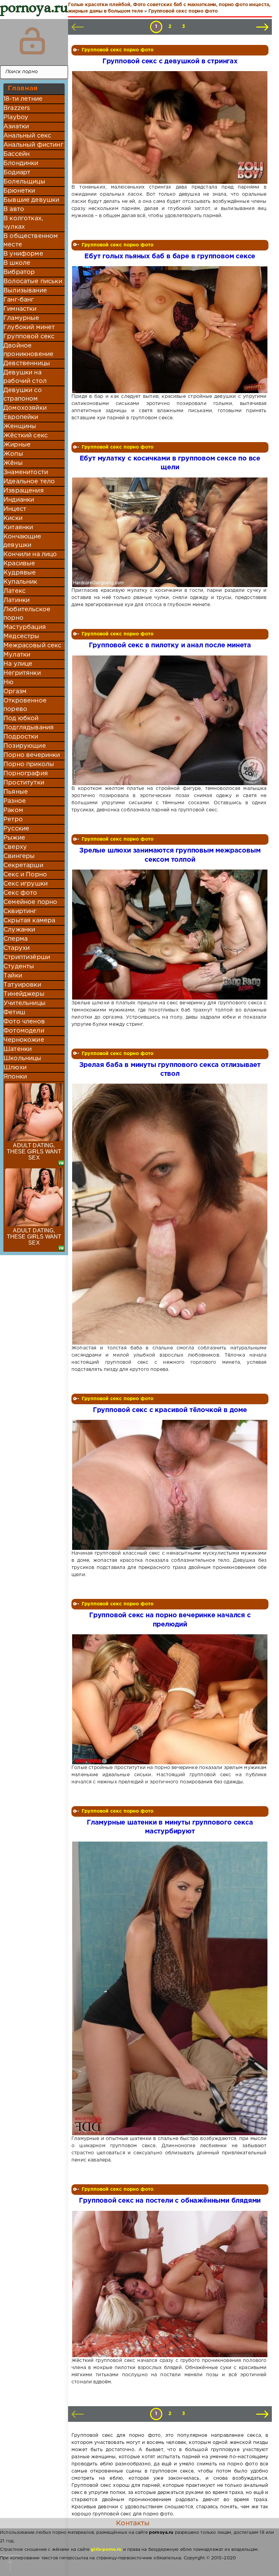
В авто (14, 209)
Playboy (16, 117)
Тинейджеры (24, 994)
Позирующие (25, 746)
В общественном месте (31, 240)
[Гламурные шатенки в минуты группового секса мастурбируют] (169, 1989)
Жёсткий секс (26, 436)
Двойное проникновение (28, 350)
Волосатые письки (33, 281)
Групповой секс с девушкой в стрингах (170, 61)
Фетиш (14, 1012)
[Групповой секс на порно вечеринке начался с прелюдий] (169, 1699)
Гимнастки (20, 309)
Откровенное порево (25, 705)
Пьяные (16, 792)
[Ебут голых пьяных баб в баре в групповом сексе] (169, 330)
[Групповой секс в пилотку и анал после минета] (169, 720)
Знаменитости (26, 472)
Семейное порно (30, 902)
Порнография (26, 774)
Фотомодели (24, 1031)
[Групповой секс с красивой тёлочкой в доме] (169, 1485)
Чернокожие (24, 1040)
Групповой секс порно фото (118, 50)
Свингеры (19, 856)
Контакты (133, 2523)
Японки (15, 1077)
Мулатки (17, 655)
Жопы (13, 454)
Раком (13, 810)
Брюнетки (19, 191)
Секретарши (23, 865)
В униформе (23, 254)
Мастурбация (25, 627)
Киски (13, 518)
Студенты (19, 967)
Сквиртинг (20, 911)
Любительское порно (27, 614)
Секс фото (20, 893)
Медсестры (21, 636)
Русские (16, 829)
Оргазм (15, 692)
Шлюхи (15, 1068)
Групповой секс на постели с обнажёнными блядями (170, 2201)
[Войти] (32, 41)
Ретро (13, 820)
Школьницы (22, 1058)
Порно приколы (29, 764)
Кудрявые (20, 573)
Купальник (20, 582)
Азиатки (16, 127)
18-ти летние (23, 99)
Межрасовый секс (32, 646)
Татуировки (22, 985)
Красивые (19, 564)
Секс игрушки (26, 884)
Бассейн (17, 154)
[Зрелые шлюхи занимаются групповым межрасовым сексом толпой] (169, 935)
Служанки (19, 930)
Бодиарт (17, 173)
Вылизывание (25, 291)
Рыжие (14, 838)
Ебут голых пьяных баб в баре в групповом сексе (170, 256)
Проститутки (24, 783)
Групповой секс (29, 337)
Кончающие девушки (22, 541)
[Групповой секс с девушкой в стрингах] (169, 127)
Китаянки (18, 528)
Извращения (24, 491)
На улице (18, 664)
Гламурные (21, 318)
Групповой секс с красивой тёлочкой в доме (170, 1410)
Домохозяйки (25, 408)
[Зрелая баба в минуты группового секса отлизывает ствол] (169, 1214)
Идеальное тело (29, 482)
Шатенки (18, 1049)
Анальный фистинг (33, 145)
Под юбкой (21, 718)
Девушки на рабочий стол (25, 377)
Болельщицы (24, 182)
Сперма (15, 939)
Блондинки (21, 163)
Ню (8, 682)
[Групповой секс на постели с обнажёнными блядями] (169, 2284)
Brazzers (17, 108)
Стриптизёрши (27, 957)
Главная (23, 88)
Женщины (20, 426)
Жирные (17, 445)
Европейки (21, 417)
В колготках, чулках (23, 223)
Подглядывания (29, 728)
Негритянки (22, 673)
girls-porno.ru (106, 2550)
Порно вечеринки (32, 755)
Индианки (19, 500)
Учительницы (24, 1003)
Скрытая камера (29, 921)
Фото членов (24, 1022)
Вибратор (19, 272)
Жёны (13, 463)
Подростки (21, 737)
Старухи (17, 948)
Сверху (15, 847)
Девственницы (27, 363)
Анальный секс (27, 136)
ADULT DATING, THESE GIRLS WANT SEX (34, 1152)
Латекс (14, 591)
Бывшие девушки (31, 200)
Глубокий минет (29, 327)
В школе (17, 263)
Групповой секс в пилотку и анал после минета (170, 645)
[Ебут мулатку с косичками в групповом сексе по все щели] (169, 532)
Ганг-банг (19, 300)
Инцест (15, 509)
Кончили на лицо (30, 554)
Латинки (17, 600)
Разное (15, 801)
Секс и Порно (25, 875)
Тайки (13, 976)
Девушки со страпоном (23, 395)
